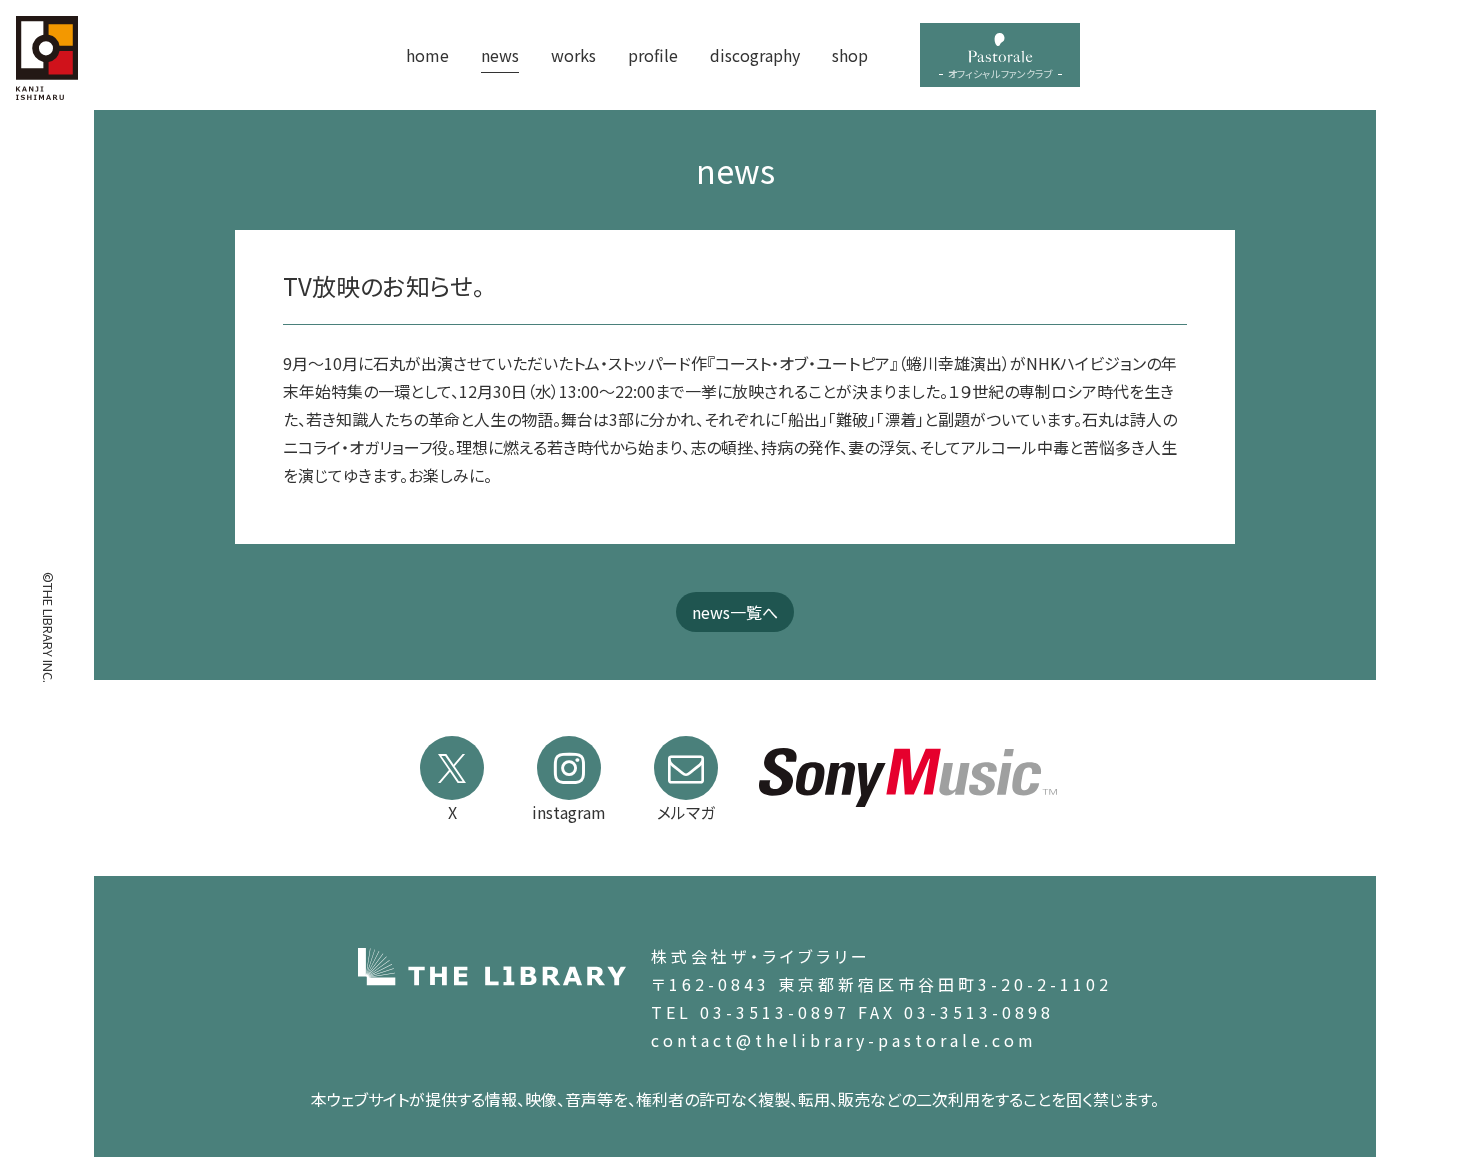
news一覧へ (735, 612)
